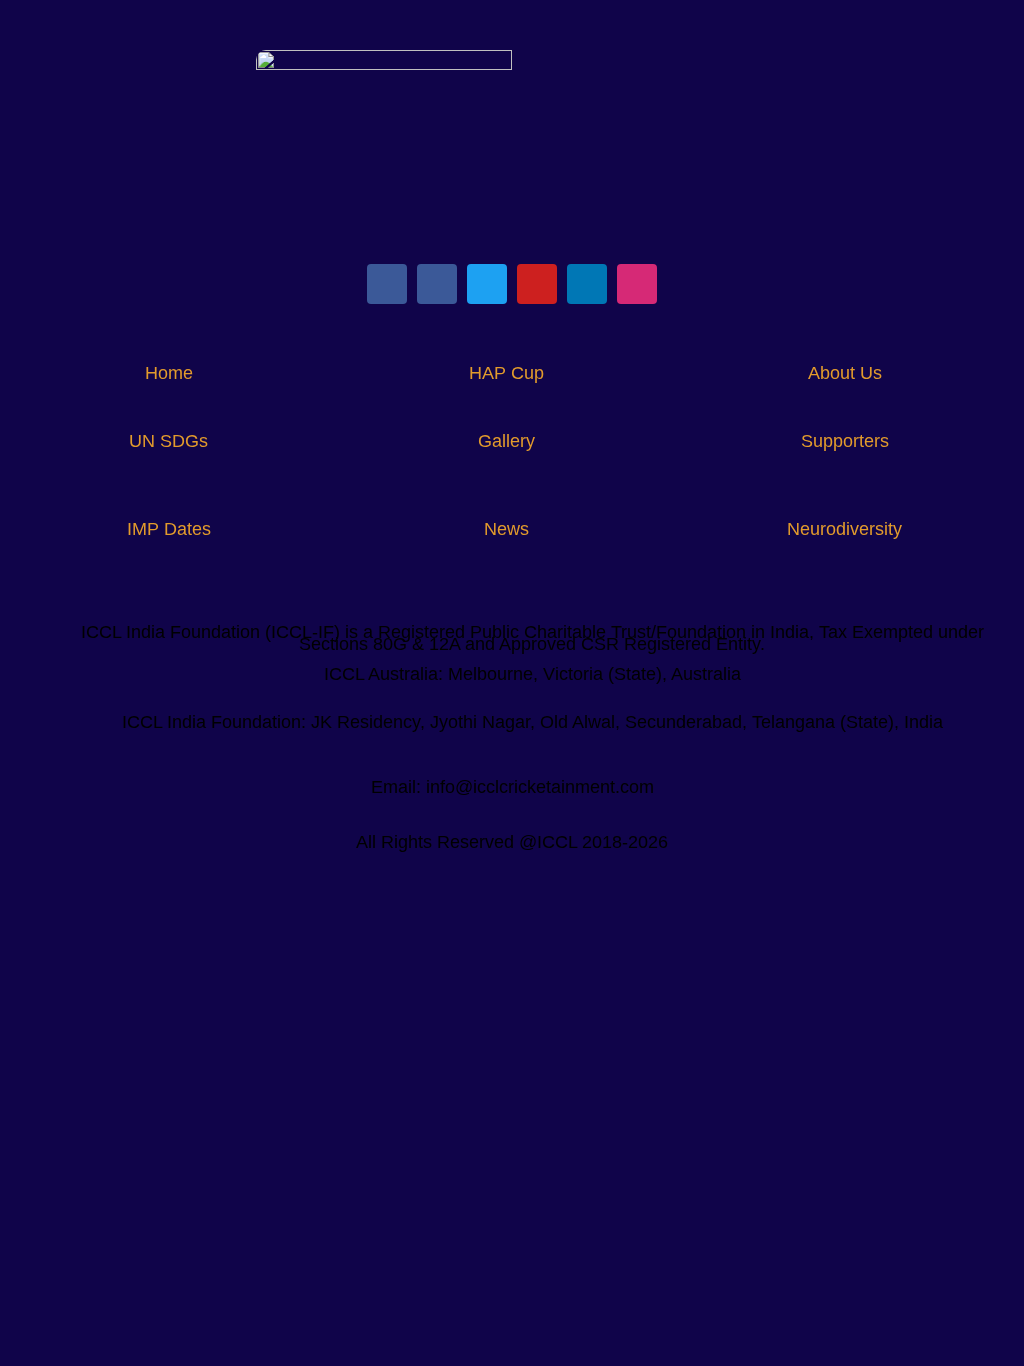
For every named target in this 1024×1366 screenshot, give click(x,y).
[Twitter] (487, 284)
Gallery (506, 441)
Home (169, 373)
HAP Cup (506, 373)
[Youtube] (537, 284)
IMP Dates (169, 529)
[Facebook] (387, 284)
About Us (845, 373)
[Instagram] (637, 284)
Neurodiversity (844, 529)
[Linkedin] (587, 284)
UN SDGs (168, 441)
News (506, 529)
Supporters (845, 441)
